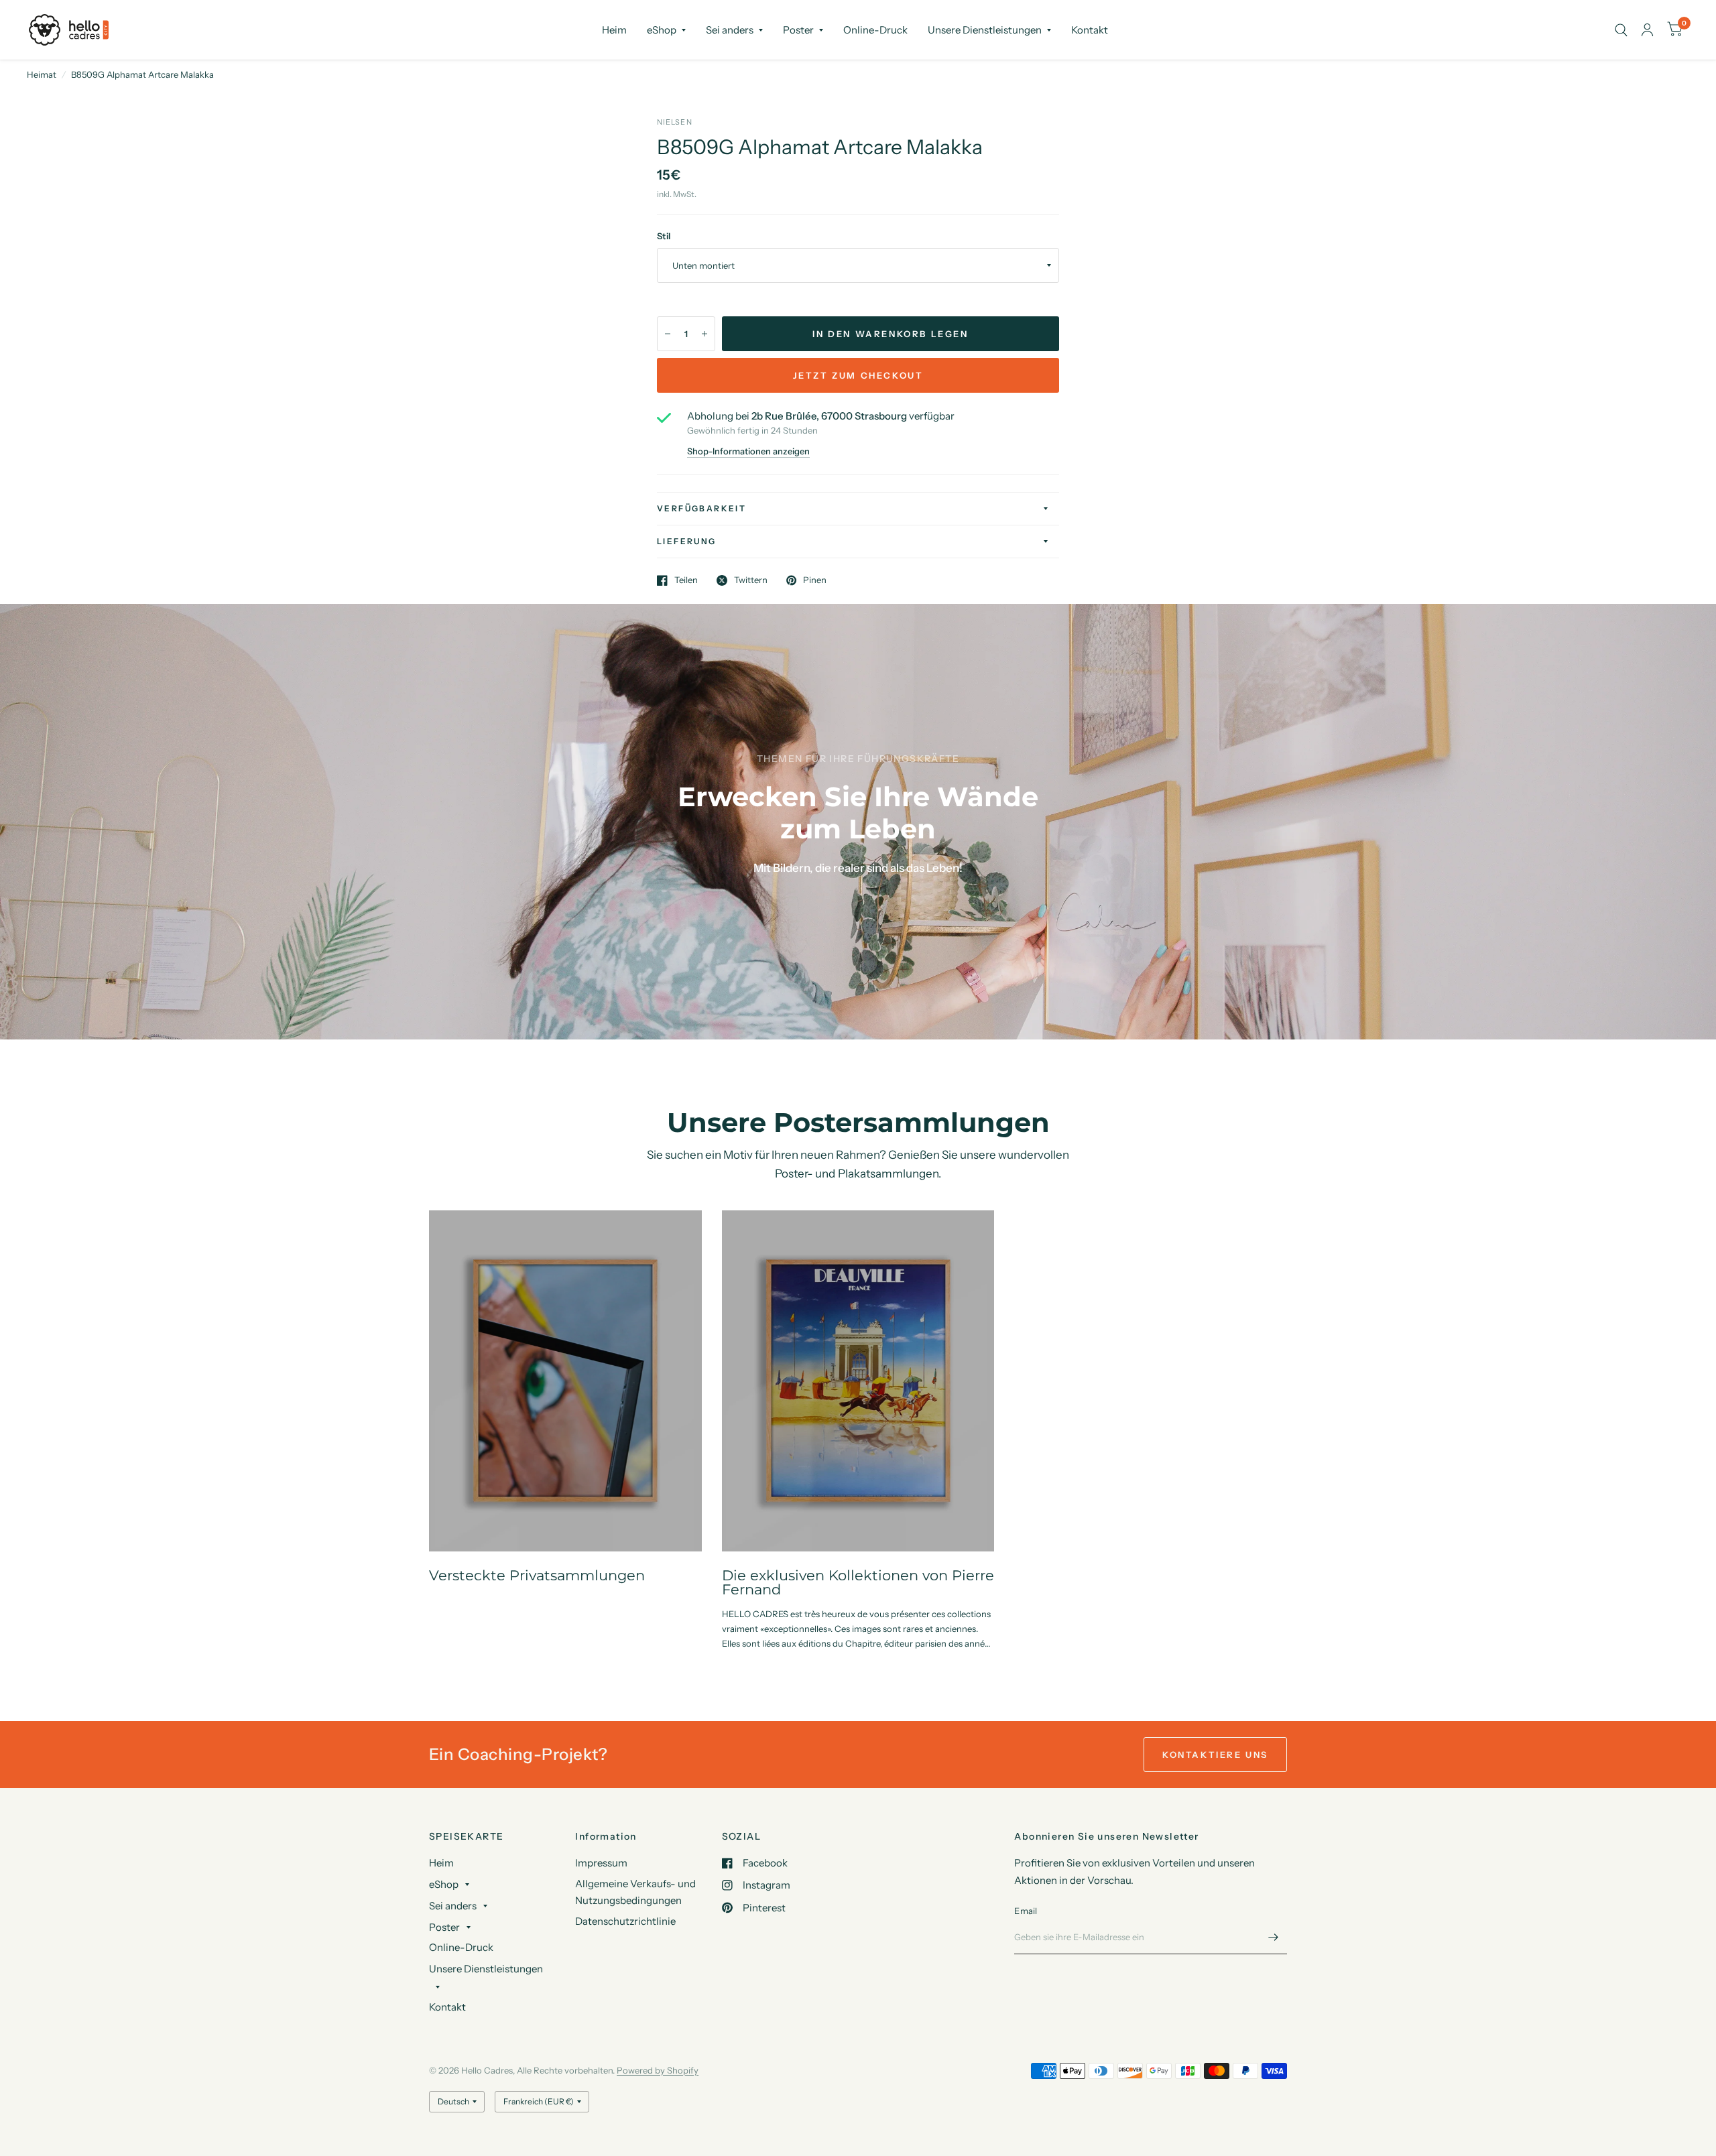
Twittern (751, 580)
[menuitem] (614, 30)
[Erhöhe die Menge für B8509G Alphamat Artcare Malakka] (704, 334)
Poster (798, 30)
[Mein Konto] (1647, 30)
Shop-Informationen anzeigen (748, 451)
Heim (614, 30)
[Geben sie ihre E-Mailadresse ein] (1274, 1937)
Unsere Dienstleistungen (985, 30)
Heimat (42, 74)
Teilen (686, 580)
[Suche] (1621, 30)
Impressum (601, 1863)
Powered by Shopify (658, 2070)
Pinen (815, 580)
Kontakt (1090, 30)
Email (1026, 1911)
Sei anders (730, 30)
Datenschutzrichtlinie (625, 1921)
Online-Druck (875, 30)
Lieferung (687, 541)
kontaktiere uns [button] (1215, 1755)
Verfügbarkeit (701, 508)
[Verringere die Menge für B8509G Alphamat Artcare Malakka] (668, 334)
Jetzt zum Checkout (858, 375)
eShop (662, 30)
